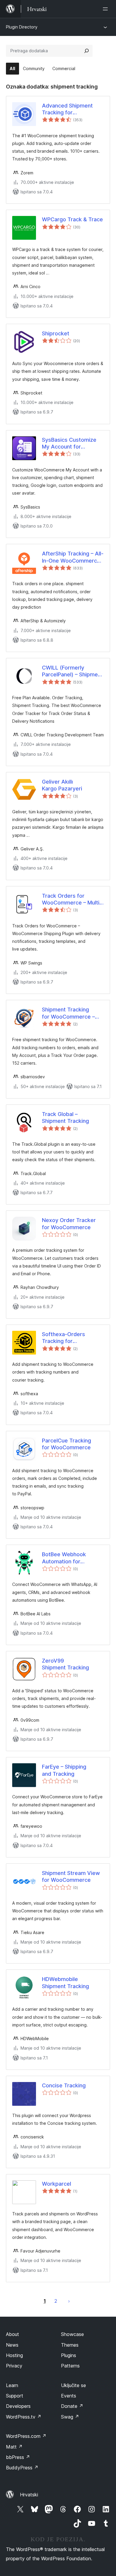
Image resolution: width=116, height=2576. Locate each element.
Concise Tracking (64, 2085)
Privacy (14, 2366)
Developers (18, 2406)
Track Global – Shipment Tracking (65, 1117)
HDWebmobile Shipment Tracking (65, 1982)
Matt (14, 2447)
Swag (70, 2417)
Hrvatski (29, 2495)
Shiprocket (56, 333)
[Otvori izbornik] (106, 9)
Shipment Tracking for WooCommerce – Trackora (68, 1013)
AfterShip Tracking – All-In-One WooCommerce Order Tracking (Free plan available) (73, 557)
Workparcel (57, 2184)
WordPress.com (26, 2436)
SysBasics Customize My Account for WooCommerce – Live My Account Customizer (72, 443)
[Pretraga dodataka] (87, 51)
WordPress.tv (24, 2417)
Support (15, 2396)
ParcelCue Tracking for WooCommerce (66, 1444)
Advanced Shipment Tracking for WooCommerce (67, 109)
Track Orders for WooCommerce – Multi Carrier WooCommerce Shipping (71, 899)
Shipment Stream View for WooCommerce (71, 1876)
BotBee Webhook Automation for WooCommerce (64, 1558)
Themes (70, 2345)
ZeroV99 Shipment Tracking (65, 1664)
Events (69, 2396)
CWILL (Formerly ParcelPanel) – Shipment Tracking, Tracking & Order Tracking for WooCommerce (72, 671)
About (12, 2334)
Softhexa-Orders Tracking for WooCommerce (64, 1338)
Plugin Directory (22, 27)
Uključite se (73, 2385)
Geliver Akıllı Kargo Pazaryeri (62, 785)
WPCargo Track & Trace (72, 219)
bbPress (18, 2457)
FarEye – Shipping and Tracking (64, 1770)
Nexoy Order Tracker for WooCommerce (69, 1224)
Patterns (70, 2366)
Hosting (14, 2355)
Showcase (72, 2334)
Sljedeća (69, 2301)
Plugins (69, 2355)
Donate (72, 2406)
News (12, 2345)
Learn (12, 2385)
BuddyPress (22, 2468)
